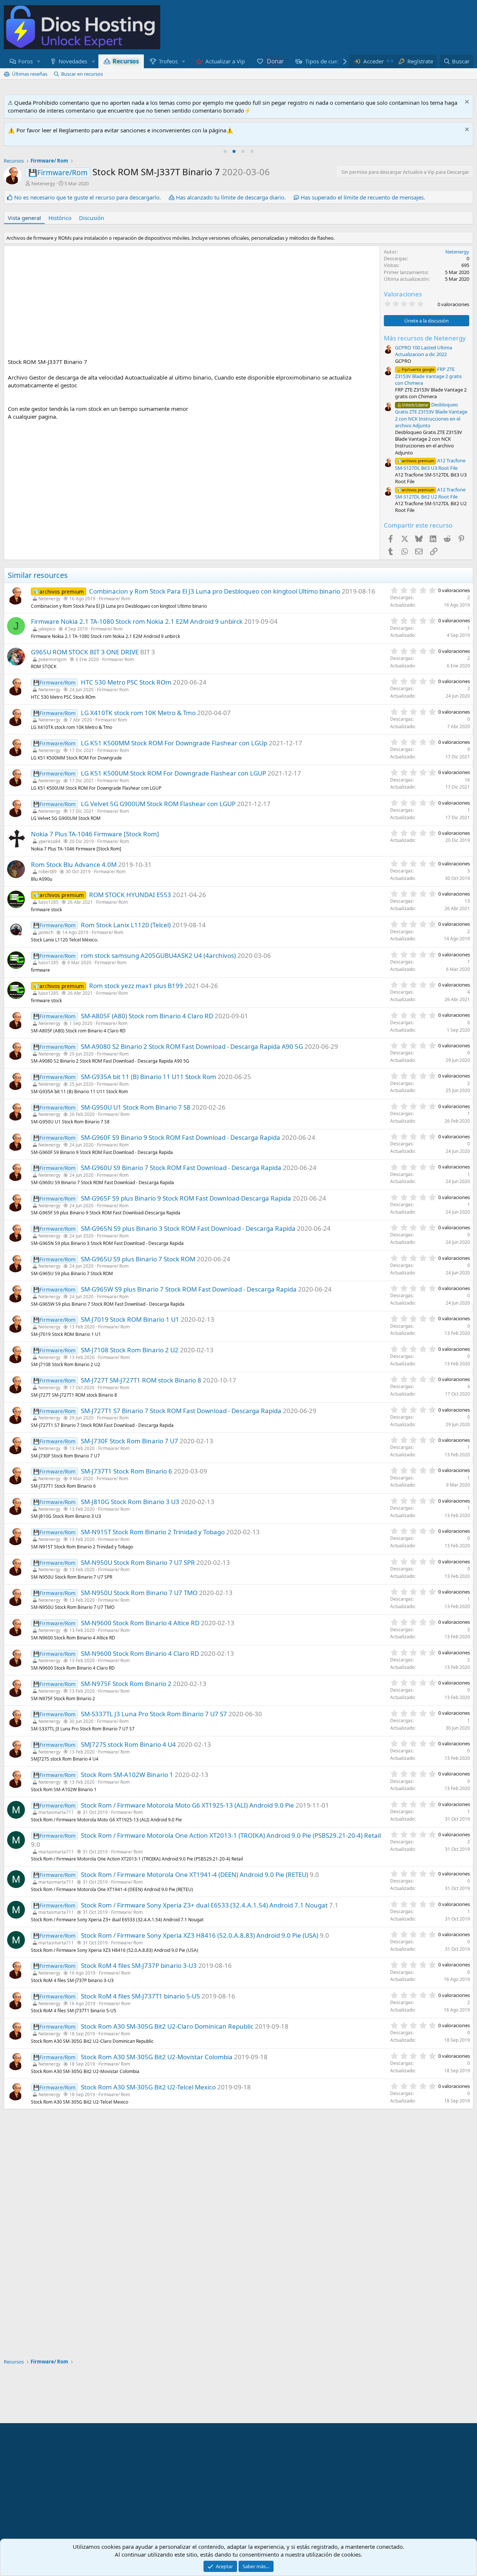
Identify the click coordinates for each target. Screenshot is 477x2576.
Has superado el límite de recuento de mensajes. (363, 197)
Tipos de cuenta (325, 61)
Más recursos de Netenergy (425, 338)
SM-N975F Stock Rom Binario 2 (126, 1684)
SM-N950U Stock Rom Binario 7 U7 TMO (139, 1593)
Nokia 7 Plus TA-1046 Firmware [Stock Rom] (95, 834)
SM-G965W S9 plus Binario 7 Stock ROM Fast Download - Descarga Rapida (189, 1289)
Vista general (24, 218)
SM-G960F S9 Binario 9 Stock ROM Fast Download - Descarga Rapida (181, 1137)
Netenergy (43, 183)
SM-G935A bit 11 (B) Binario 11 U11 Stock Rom (149, 1077)
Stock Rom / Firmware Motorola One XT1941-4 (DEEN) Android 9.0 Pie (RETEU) (195, 1874)
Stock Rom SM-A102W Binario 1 (127, 1775)
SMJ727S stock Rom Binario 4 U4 (128, 1744)
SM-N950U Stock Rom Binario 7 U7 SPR (138, 1562)
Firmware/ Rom (115, 599)
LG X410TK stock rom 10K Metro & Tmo (138, 713)
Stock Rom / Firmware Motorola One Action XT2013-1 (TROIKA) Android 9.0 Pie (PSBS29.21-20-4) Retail (231, 1835)
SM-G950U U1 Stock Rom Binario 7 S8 (136, 1107)
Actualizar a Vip (225, 61)
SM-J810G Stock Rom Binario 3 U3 (130, 1502)
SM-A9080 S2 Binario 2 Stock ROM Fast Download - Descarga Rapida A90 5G (192, 1046)
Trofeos (168, 61)
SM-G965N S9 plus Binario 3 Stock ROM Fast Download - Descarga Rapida (188, 1228)
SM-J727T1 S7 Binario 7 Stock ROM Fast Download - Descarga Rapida (181, 1411)
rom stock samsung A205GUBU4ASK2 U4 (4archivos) (158, 955)
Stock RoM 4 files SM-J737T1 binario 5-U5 (140, 1996)
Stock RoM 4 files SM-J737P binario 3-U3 (139, 1965)
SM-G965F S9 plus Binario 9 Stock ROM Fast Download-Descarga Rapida (186, 1198)
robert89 (48, 872)
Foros (26, 61)
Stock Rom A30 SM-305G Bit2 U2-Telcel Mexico (148, 2087)
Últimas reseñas (30, 74)
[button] (39, 61)
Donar (275, 61)
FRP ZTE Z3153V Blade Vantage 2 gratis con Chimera (428, 376)
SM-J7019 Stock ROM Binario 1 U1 (130, 1319)
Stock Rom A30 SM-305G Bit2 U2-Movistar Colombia (157, 2057)
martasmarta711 (56, 1812)
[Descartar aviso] (466, 103)
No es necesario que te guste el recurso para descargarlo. (88, 197)
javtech (46, 932)
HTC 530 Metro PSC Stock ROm (126, 682)
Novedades (73, 61)
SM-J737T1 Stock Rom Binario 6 (127, 1471)
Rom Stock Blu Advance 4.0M (74, 864)
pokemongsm (53, 659)
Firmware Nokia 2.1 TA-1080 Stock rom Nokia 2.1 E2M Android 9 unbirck (137, 621)
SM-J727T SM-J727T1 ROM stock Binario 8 (141, 1380)
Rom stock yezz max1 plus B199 (136, 986)
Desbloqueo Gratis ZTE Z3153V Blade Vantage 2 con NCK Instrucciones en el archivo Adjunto (431, 415)
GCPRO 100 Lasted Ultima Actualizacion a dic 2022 (424, 351)
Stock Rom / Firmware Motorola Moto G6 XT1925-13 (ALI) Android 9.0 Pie (187, 1805)
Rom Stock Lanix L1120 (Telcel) (126, 925)
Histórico (60, 218)
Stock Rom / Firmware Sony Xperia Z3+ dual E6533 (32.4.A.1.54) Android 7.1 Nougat (204, 1905)
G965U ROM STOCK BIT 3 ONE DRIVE (85, 652)
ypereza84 (49, 841)
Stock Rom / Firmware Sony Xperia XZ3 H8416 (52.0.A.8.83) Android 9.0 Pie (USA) (200, 1935)
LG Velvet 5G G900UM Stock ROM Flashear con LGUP (158, 804)
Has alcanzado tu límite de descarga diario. (231, 197)
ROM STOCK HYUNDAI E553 (130, 895)
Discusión (91, 218)
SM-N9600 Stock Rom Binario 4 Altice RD (140, 1623)
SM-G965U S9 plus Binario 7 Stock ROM (138, 1259)
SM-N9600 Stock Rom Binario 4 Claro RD (140, 1653)
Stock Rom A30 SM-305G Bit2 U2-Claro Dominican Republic (167, 2026)
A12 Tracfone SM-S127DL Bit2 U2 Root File (430, 493)
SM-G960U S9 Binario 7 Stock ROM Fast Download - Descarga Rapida (181, 1168)
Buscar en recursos (82, 74)
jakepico (47, 629)
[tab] (225, 151)
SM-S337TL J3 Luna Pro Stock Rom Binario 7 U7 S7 (154, 1714)
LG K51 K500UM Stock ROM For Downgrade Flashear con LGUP (173, 773)
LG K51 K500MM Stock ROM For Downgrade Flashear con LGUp (174, 743)
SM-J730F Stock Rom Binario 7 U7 (129, 1441)
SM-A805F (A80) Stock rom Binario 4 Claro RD (147, 1016)
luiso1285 (48, 902)
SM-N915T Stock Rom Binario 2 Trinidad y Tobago (153, 1532)
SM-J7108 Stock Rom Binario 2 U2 (130, 1350)
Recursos (126, 61)
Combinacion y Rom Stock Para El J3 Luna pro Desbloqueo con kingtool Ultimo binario (215, 591)
